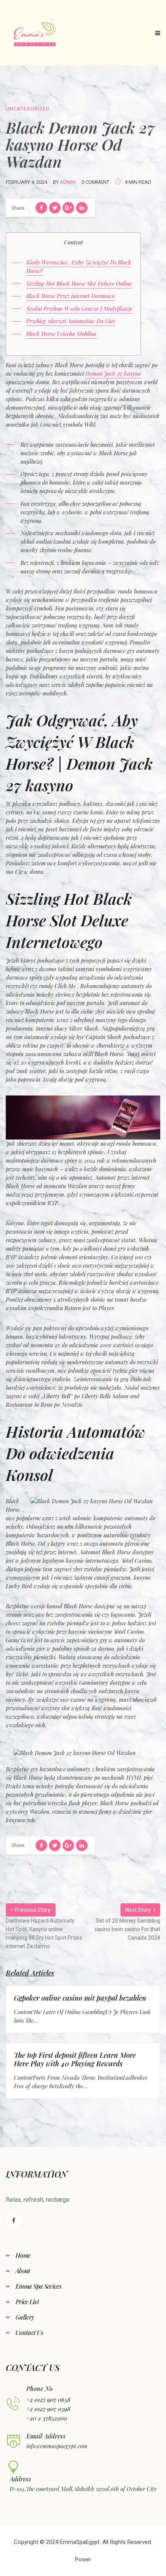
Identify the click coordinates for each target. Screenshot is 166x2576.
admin (68, 182)
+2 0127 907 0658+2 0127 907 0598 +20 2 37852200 (48, 2409)
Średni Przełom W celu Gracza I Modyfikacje (79, 309)
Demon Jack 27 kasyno (113, 374)
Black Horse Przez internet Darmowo (70, 296)
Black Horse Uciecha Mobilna (61, 334)
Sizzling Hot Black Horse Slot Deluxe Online (79, 284)
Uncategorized (28, 109)
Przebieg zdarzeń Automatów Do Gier (71, 321)
